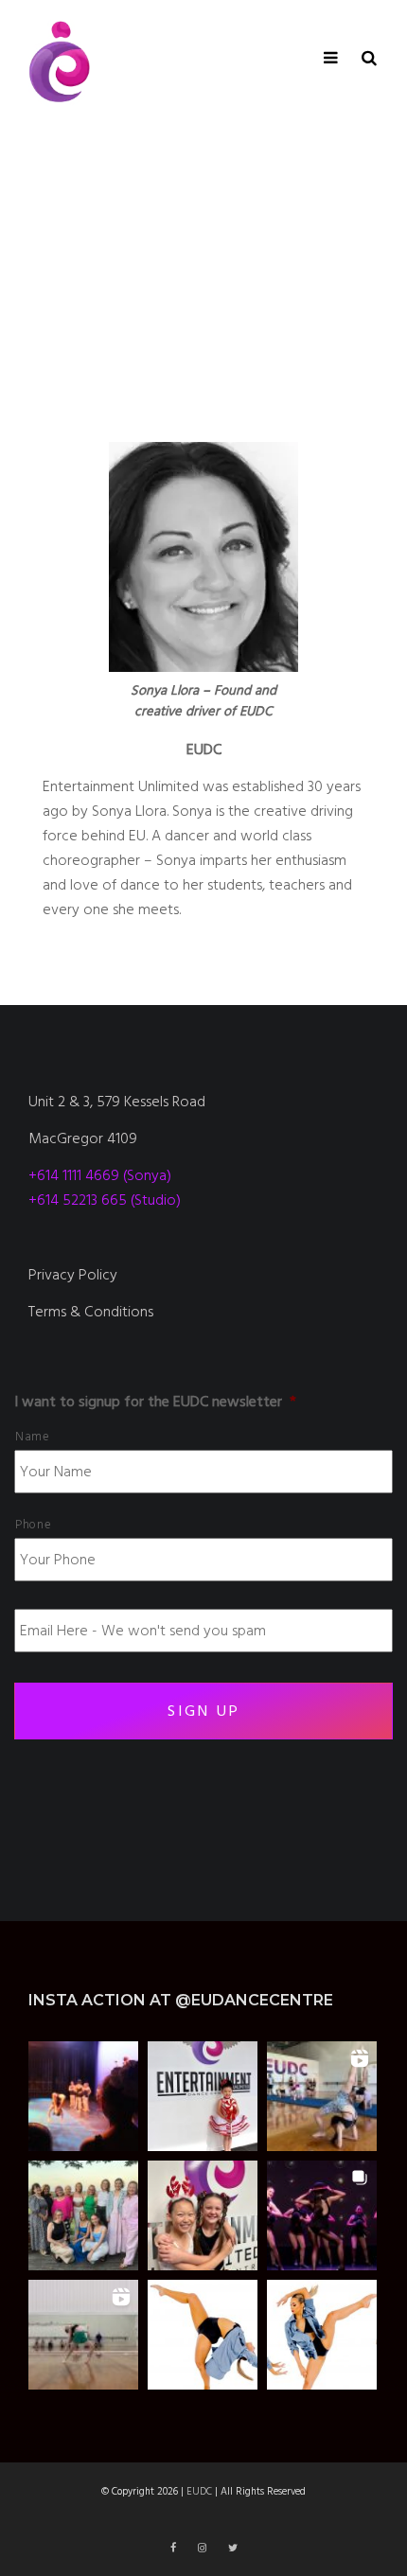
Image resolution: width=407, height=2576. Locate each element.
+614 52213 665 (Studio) (105, 1200)
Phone (33, 1525)
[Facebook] (175, 2548)
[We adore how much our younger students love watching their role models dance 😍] (83, 2096)
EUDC (199, 2491)
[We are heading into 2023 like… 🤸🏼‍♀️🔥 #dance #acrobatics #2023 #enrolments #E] (322, 2096)
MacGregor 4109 (83, 1138)
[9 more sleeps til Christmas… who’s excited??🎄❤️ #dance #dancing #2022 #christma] (203, 2096)
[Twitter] (233, 2548)
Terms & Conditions (91, 1312)
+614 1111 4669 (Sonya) (100, 1175)
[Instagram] (203, 2548)
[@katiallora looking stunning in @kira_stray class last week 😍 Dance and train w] (83, 2335)
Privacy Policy (73, 1275)
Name (33, 1437)
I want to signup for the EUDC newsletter (155, 1402)
